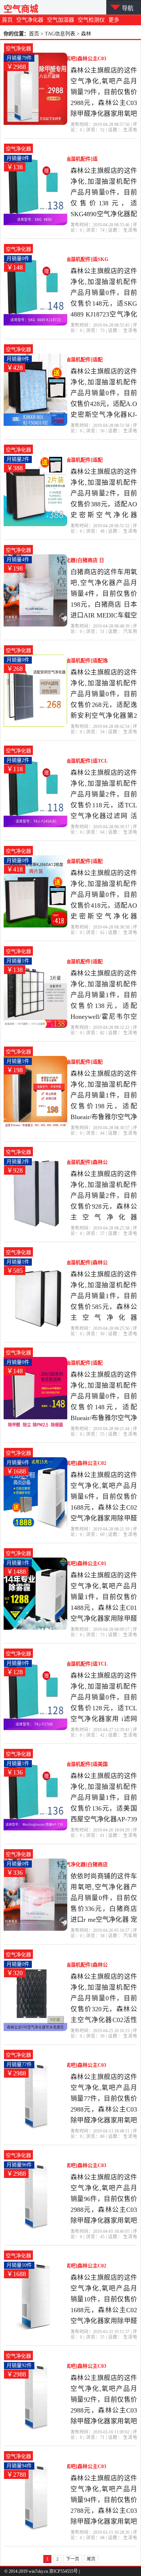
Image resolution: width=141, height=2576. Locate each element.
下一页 (73, 2559)
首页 (7, 20)
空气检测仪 (91, 20)
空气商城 (21, 9)
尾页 (91, 2559)
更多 (114, 20)
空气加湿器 (61, 20)
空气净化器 (30, 20)
